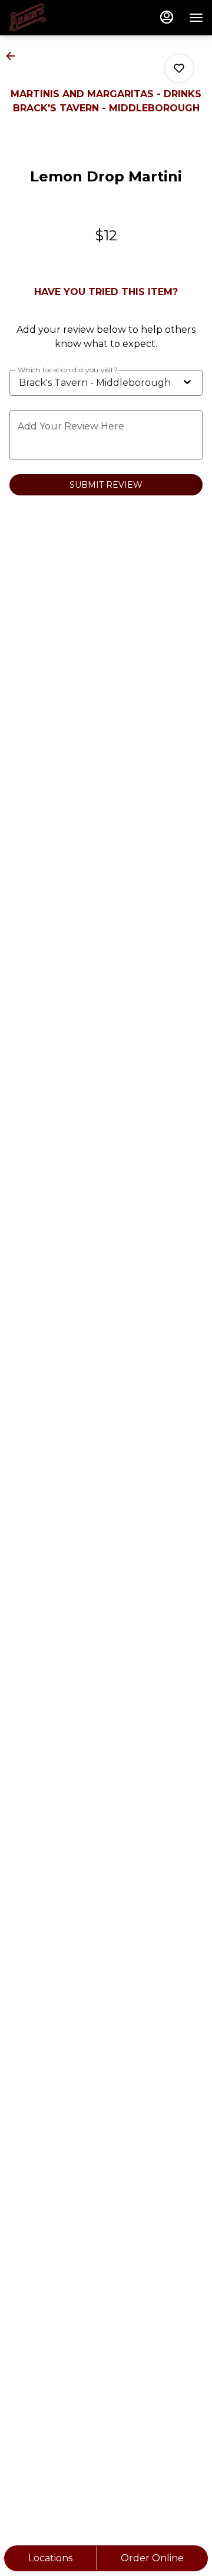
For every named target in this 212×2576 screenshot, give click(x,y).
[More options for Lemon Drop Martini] (179, 68)
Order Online (152, 2558)
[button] (14, 56)
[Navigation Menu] (196, 18)
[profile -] (167, 17)
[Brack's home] (62, 18)
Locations (50, 2558)
